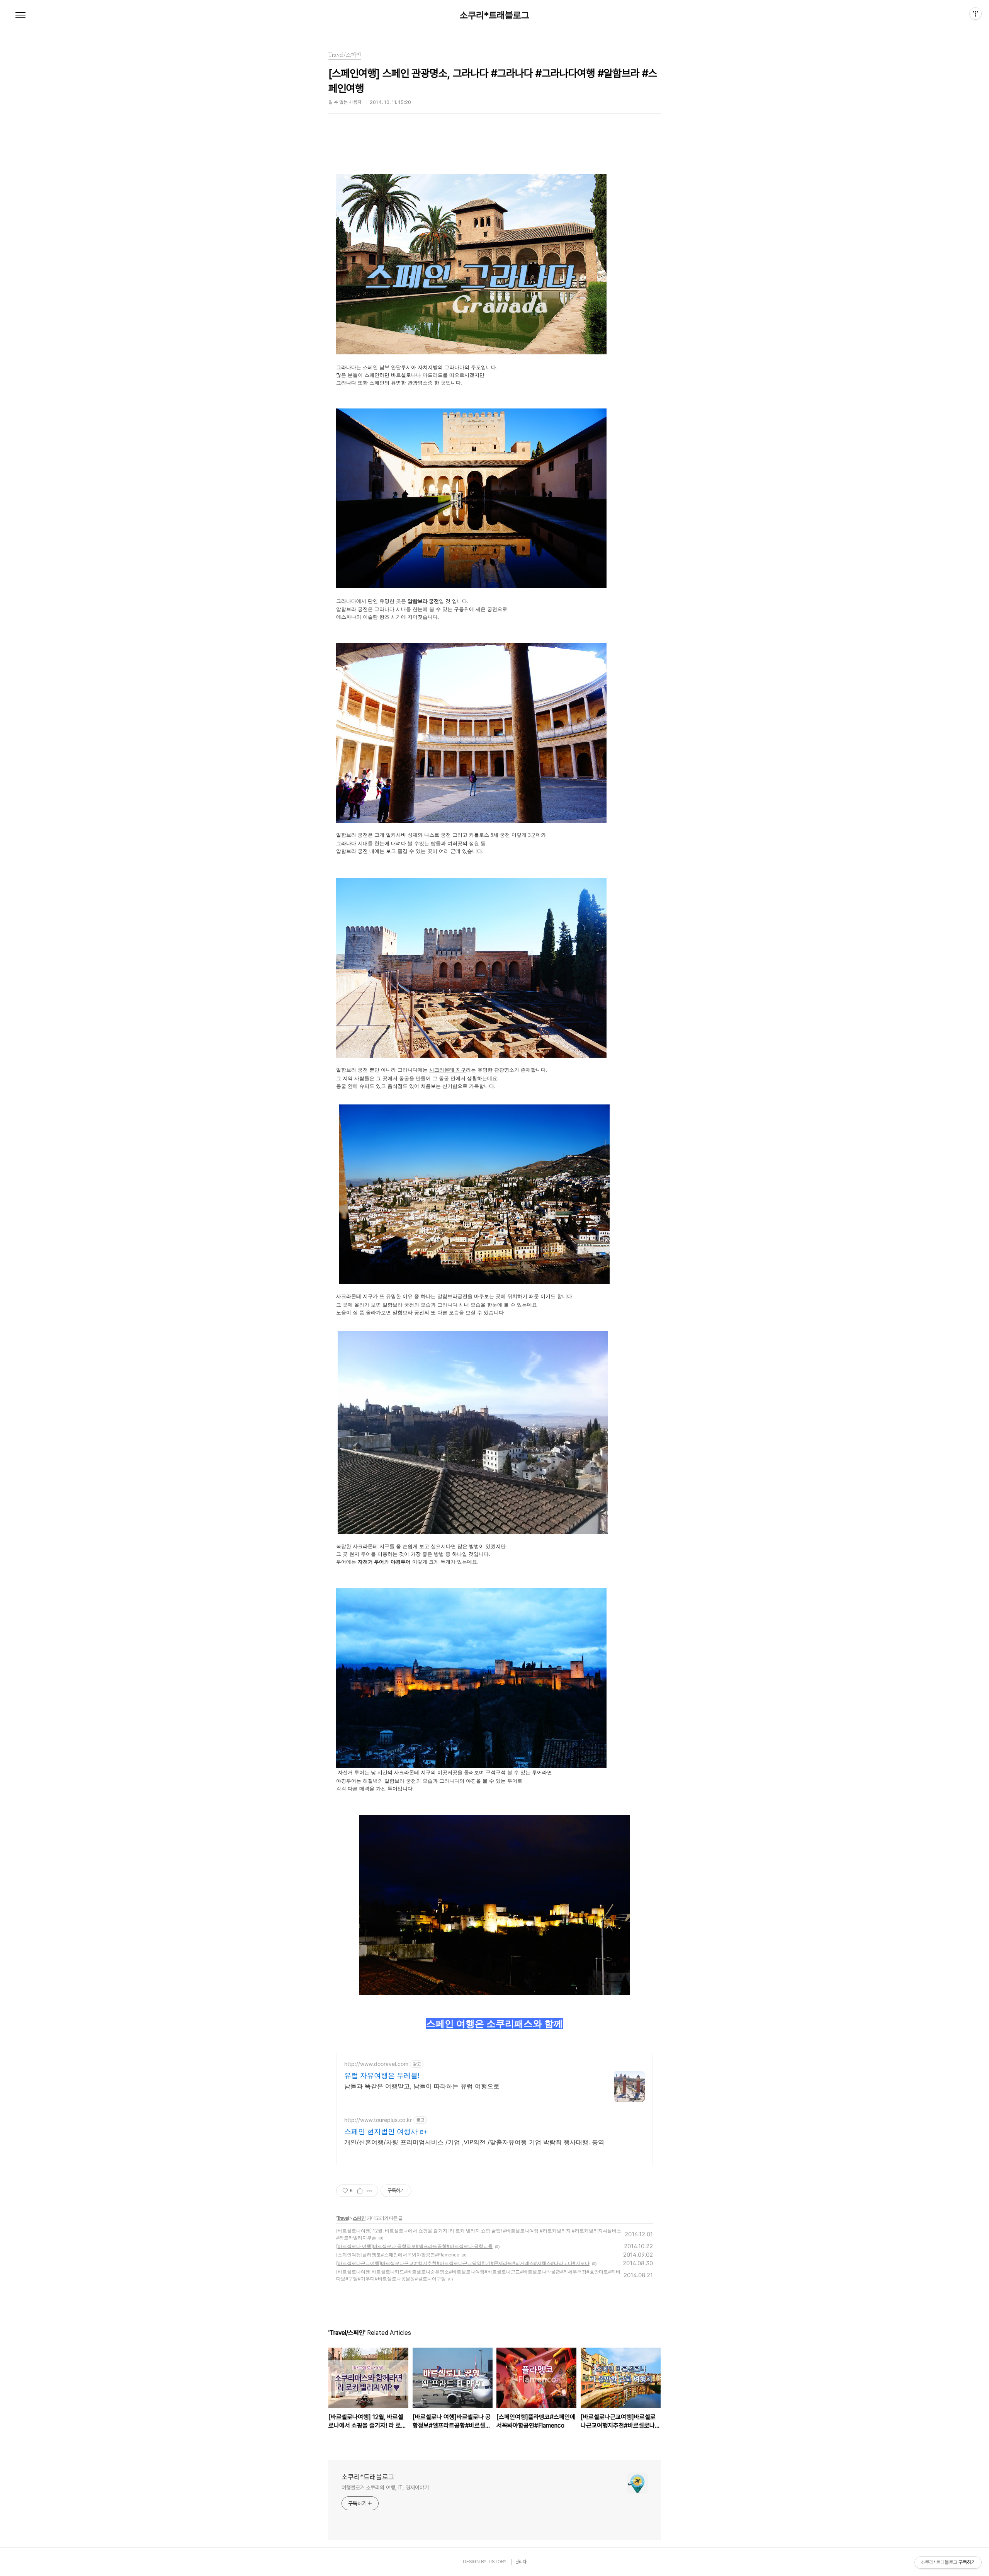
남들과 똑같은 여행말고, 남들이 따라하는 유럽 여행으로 (422, 2086)
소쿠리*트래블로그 (494, 15)
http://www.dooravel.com (376, 2064)
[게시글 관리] (370, 2191)
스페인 (359, 2218)
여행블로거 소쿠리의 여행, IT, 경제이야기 (385, 2488)
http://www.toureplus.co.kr (378, 2120)
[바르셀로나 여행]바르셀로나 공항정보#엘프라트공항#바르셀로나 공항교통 (414, 2246)
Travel (343, 2218)
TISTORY (497, 2562)
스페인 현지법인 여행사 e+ (386, 2131)
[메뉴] (20, 15)
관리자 (521, 2562)
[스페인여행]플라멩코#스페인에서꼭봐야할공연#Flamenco (398, 2255)
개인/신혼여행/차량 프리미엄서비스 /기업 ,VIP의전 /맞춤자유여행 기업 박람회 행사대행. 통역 (474, 2142)
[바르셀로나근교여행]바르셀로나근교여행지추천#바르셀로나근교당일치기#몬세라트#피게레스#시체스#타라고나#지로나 (463, 2263)
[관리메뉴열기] (975, 14)
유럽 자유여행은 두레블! (382, 2075)
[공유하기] (360, 2191)
